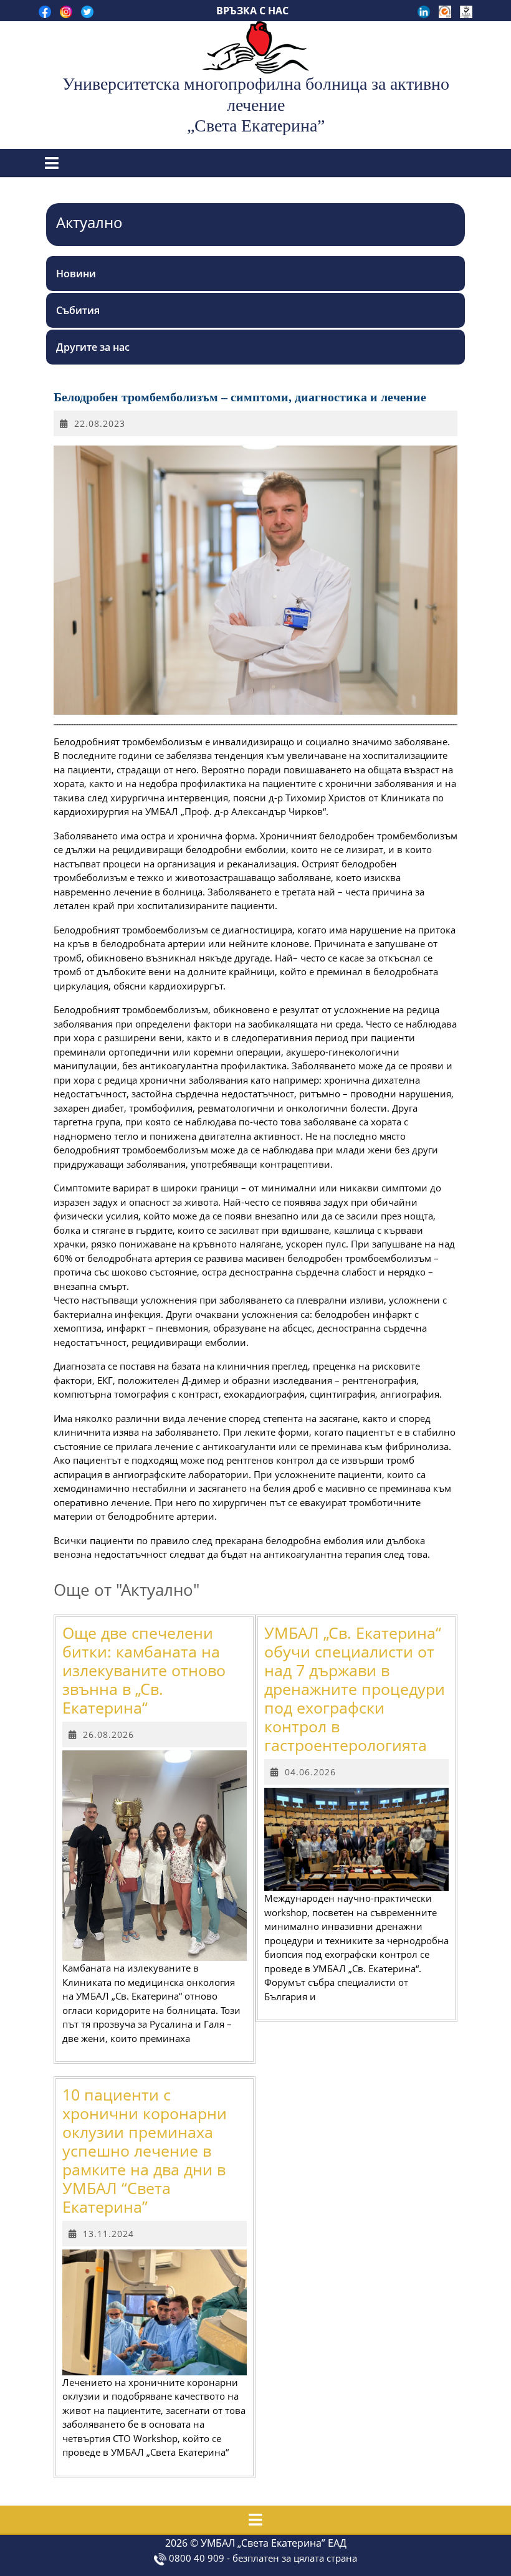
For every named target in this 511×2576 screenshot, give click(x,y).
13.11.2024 (108, 2234)
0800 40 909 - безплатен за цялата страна (262, 2558)
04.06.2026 (310, 1772)
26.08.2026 (108, 1734)
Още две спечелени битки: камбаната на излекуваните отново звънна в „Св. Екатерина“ (144, 1670)
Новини (76, 274)
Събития (78, 310)
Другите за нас (93, 347)
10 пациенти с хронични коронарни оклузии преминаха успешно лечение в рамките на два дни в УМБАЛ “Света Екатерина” (145, 2150)
